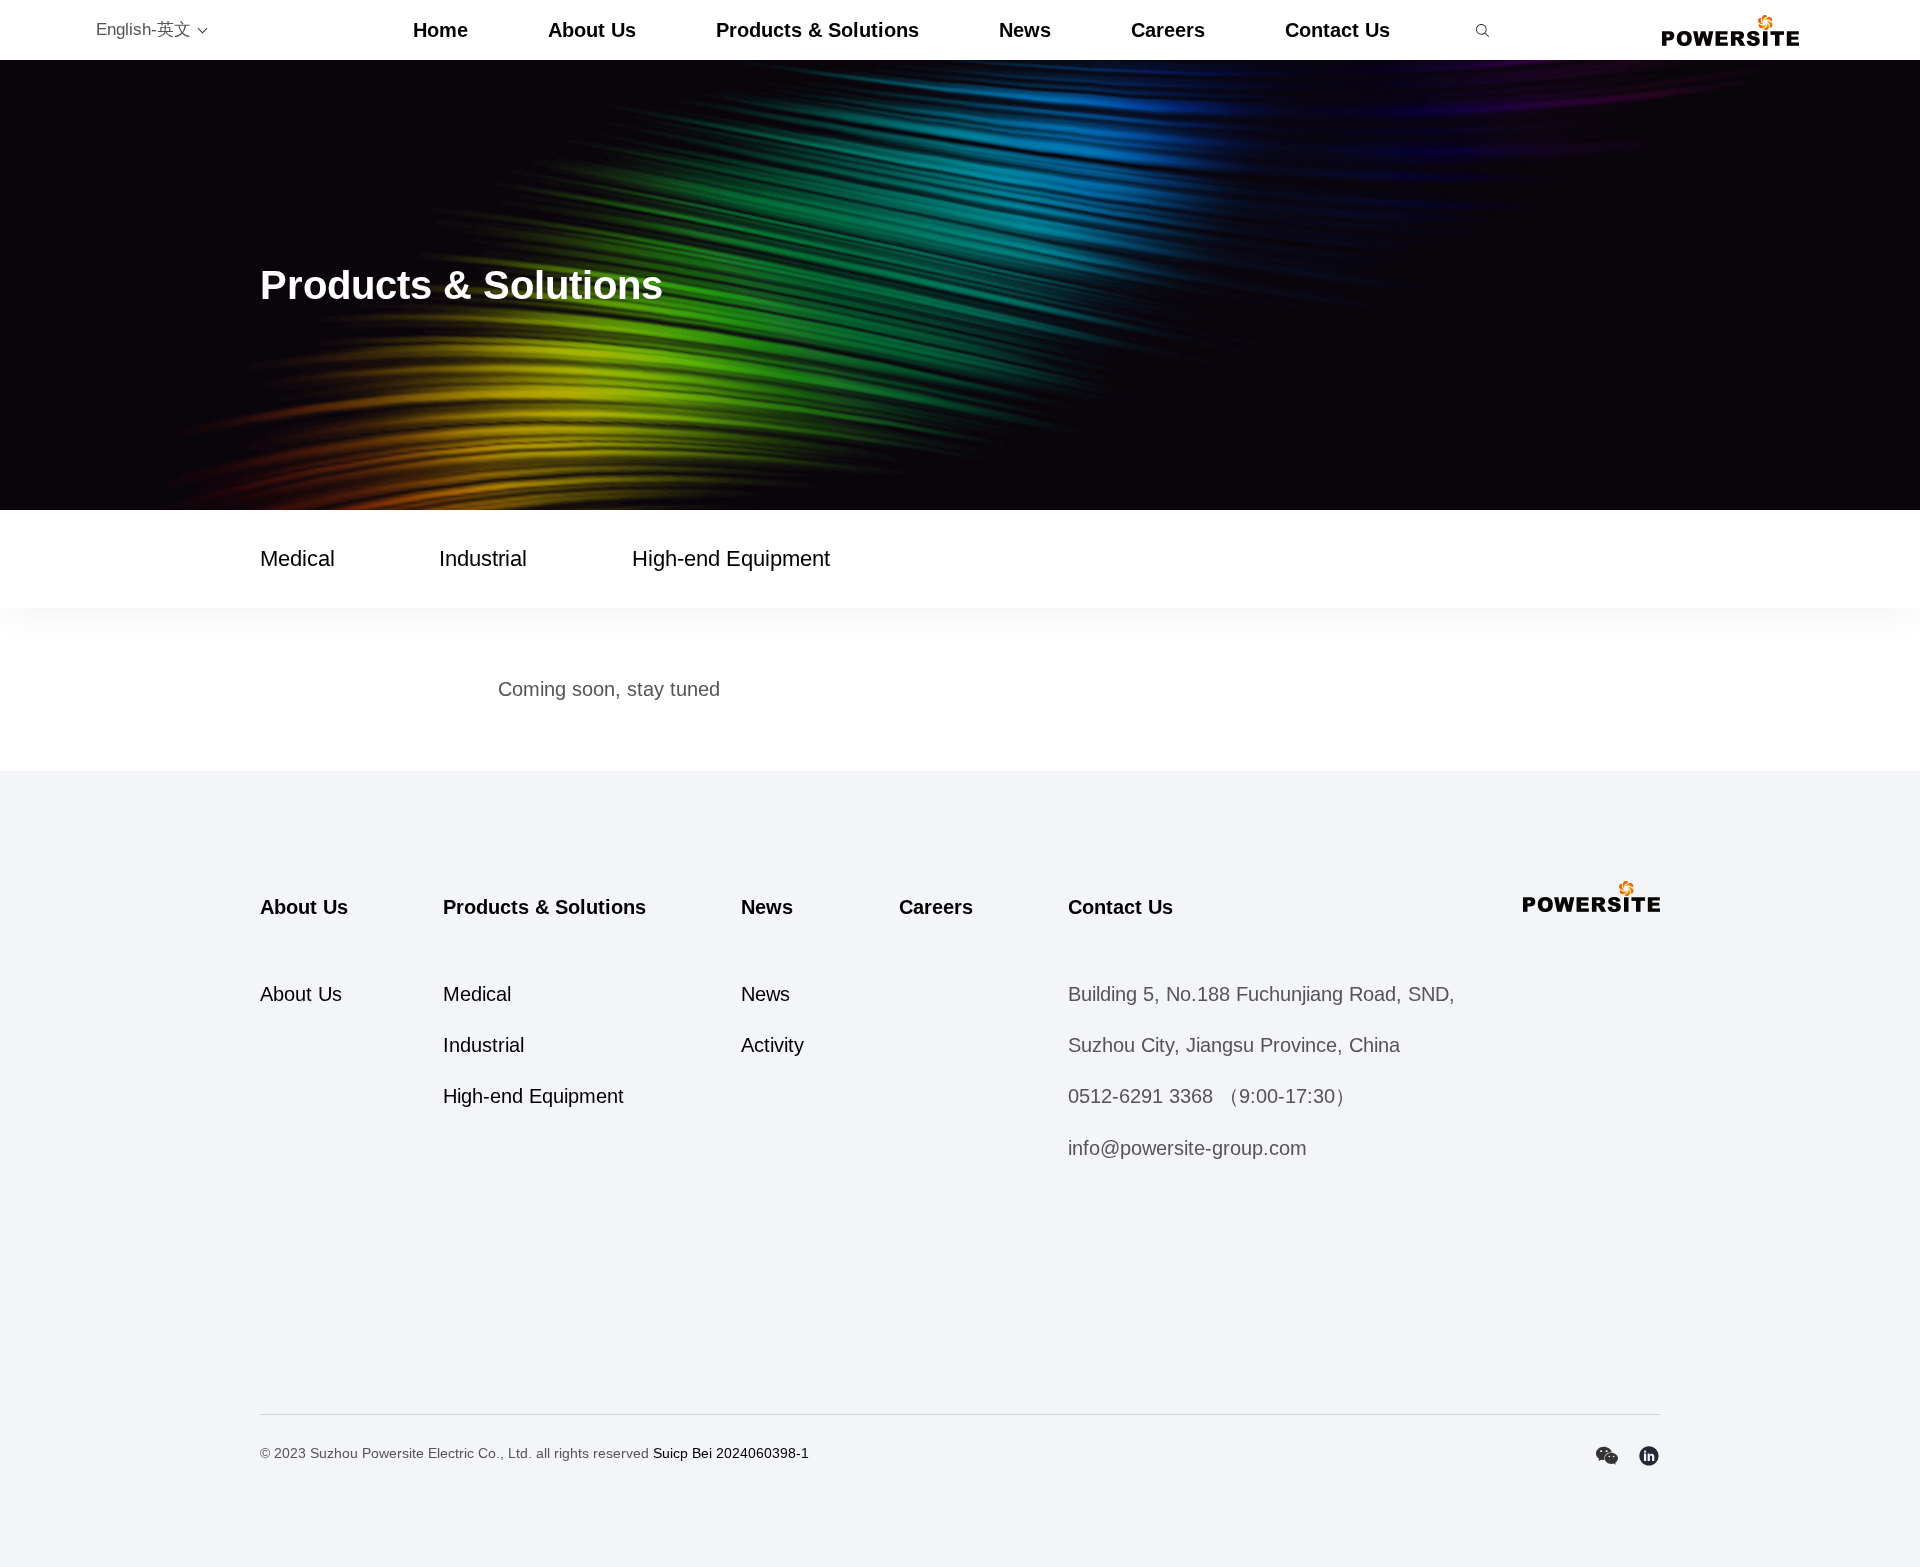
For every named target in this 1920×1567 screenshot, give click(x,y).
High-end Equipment (731, 558)
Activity (772, 1045)
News (1025, 30)
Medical (297, 558)
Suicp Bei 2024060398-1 (731, 1453)
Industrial (483, 558)
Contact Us (1337, 30)
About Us (592, 30)
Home (440, 30)
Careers (1168, 30)
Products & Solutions (817, 30)
